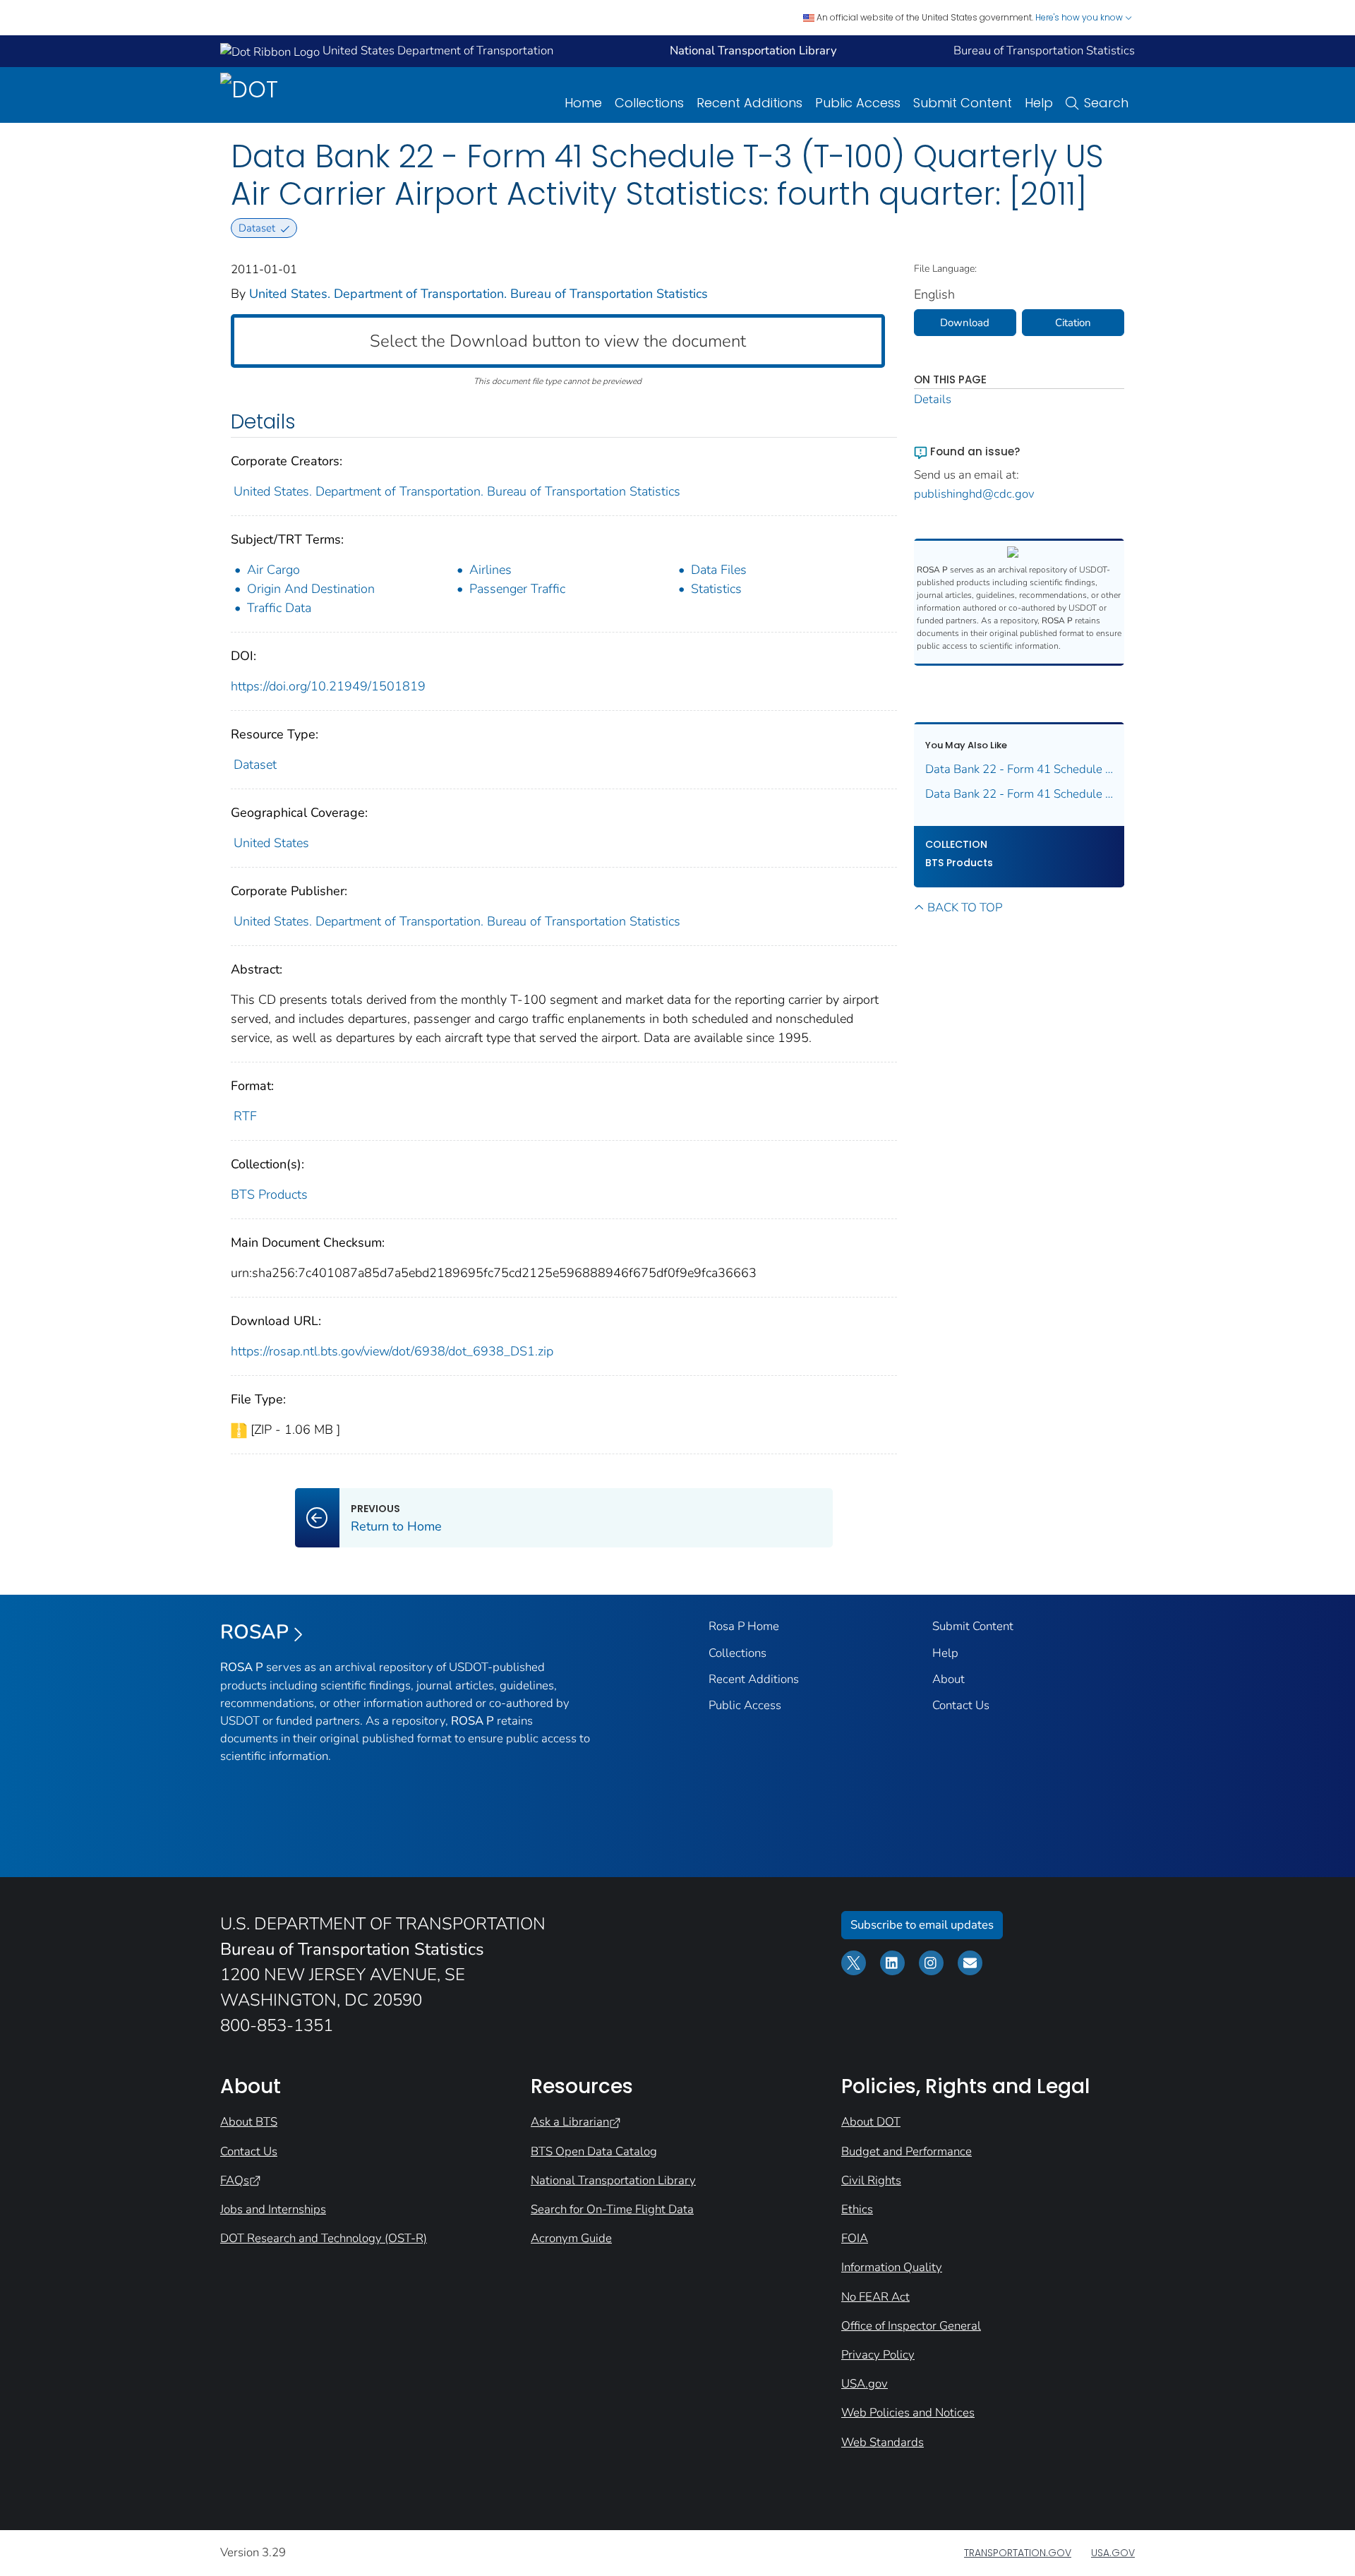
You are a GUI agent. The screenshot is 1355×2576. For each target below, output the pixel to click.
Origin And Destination (311, 589)
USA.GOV (1113, 2553)
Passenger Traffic (517, 589)
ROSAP (254, 1632)
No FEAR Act (875, 2297)
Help (1039, 103)
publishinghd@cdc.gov (974, 494)
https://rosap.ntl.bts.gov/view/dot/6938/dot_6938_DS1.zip (392, 1351)
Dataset (255, 765)
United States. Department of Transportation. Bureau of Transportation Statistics (478, 294)
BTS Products (269, 1194)
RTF (245, 1116)
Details (933, 399)
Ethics (857, 2209)
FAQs (235, 2180)
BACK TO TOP (965, 907)
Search (1106, 103)
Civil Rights (871, 2180)
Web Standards (883, 2442)
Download (965, 323)
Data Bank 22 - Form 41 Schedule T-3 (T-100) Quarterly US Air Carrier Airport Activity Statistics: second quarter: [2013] (1019, 794)
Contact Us (961, 1705)
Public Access (858, 103)
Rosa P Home (744, 1626)
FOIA (855, 2238)
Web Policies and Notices (908, 2413)
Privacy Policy (878, 2355)
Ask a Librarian (570, 2122)
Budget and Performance (907, 2151)
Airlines (490, 570)
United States (271, 843)
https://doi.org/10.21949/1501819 (328, 686)
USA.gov (865, 2384)
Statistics (716, 589)
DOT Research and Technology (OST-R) (324, 2238)
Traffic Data (279, 608)
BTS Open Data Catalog (594, 2151)
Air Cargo (273, 570)
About (948, 1679)
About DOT (871, 2122)
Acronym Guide (571, 2238)
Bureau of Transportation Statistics (1044, 50)
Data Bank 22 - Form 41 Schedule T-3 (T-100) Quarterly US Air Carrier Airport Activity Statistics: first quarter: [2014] (1019, 769)
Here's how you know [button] (1080, 17)
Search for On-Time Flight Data (612, 2209)
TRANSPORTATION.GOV (1018, 2553)
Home (583, 103)
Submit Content (963, 103)
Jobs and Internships (273, 2209)
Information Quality (892, 2267)
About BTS (249, 2122)
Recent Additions (749, 103)
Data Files (719, 570)
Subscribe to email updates (922, 1925)
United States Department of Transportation (436, 50)
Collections (649, 103)
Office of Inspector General (911, 2326)
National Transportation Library (613, 2180)
